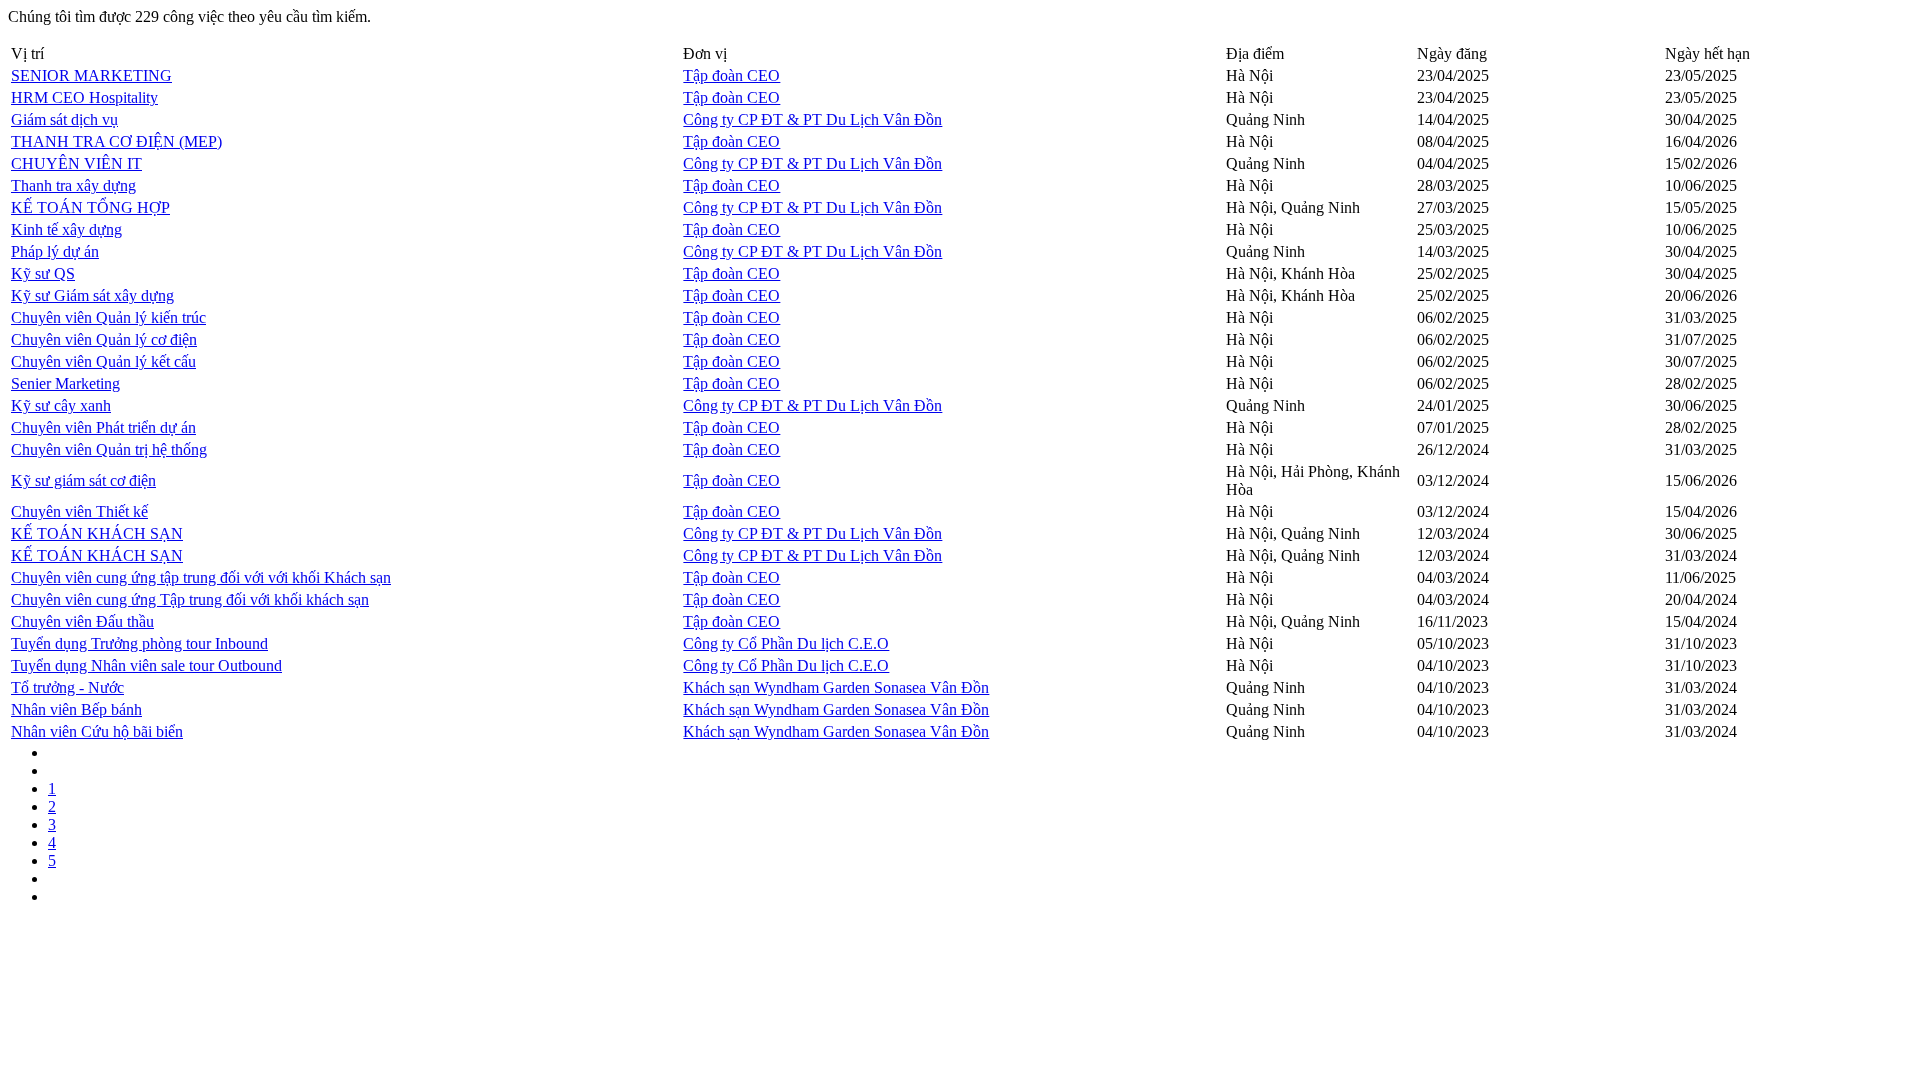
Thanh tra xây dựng (73, 185)
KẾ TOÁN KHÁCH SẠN (97, 533)
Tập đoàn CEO (731, 75)
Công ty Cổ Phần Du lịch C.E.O (786, 643)
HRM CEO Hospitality (84, 97)
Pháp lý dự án (55, 251)
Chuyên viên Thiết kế (79, 511)
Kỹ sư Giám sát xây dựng (92, 295)
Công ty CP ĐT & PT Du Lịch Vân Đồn (812, 119)
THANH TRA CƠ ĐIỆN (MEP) (116, 141)
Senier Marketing (65, 383)
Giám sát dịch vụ (64, 119)
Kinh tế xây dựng (66, 229)
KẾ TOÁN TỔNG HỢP (90, 207)
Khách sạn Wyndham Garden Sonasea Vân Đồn (836, 687)
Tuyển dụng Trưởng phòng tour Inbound (139, 643)
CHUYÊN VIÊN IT (76, 163)
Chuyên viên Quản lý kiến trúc (108, 317)
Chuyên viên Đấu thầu (82, 621)
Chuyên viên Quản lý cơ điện (104, 339)
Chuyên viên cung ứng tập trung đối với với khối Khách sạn (201, 577)
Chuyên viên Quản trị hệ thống (109, 449)
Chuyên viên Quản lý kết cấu (103, 361)
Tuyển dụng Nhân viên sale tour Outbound (146, 665)
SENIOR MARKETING (91, 75)
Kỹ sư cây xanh (61, 405)
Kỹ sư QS (43, 273)
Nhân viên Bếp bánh (76, 709)
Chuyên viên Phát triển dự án (103, 427)
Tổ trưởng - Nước (67, 687)
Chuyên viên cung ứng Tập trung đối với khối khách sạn (190, 599)
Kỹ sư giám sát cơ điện (83, 480)
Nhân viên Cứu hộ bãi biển (97, 731)
